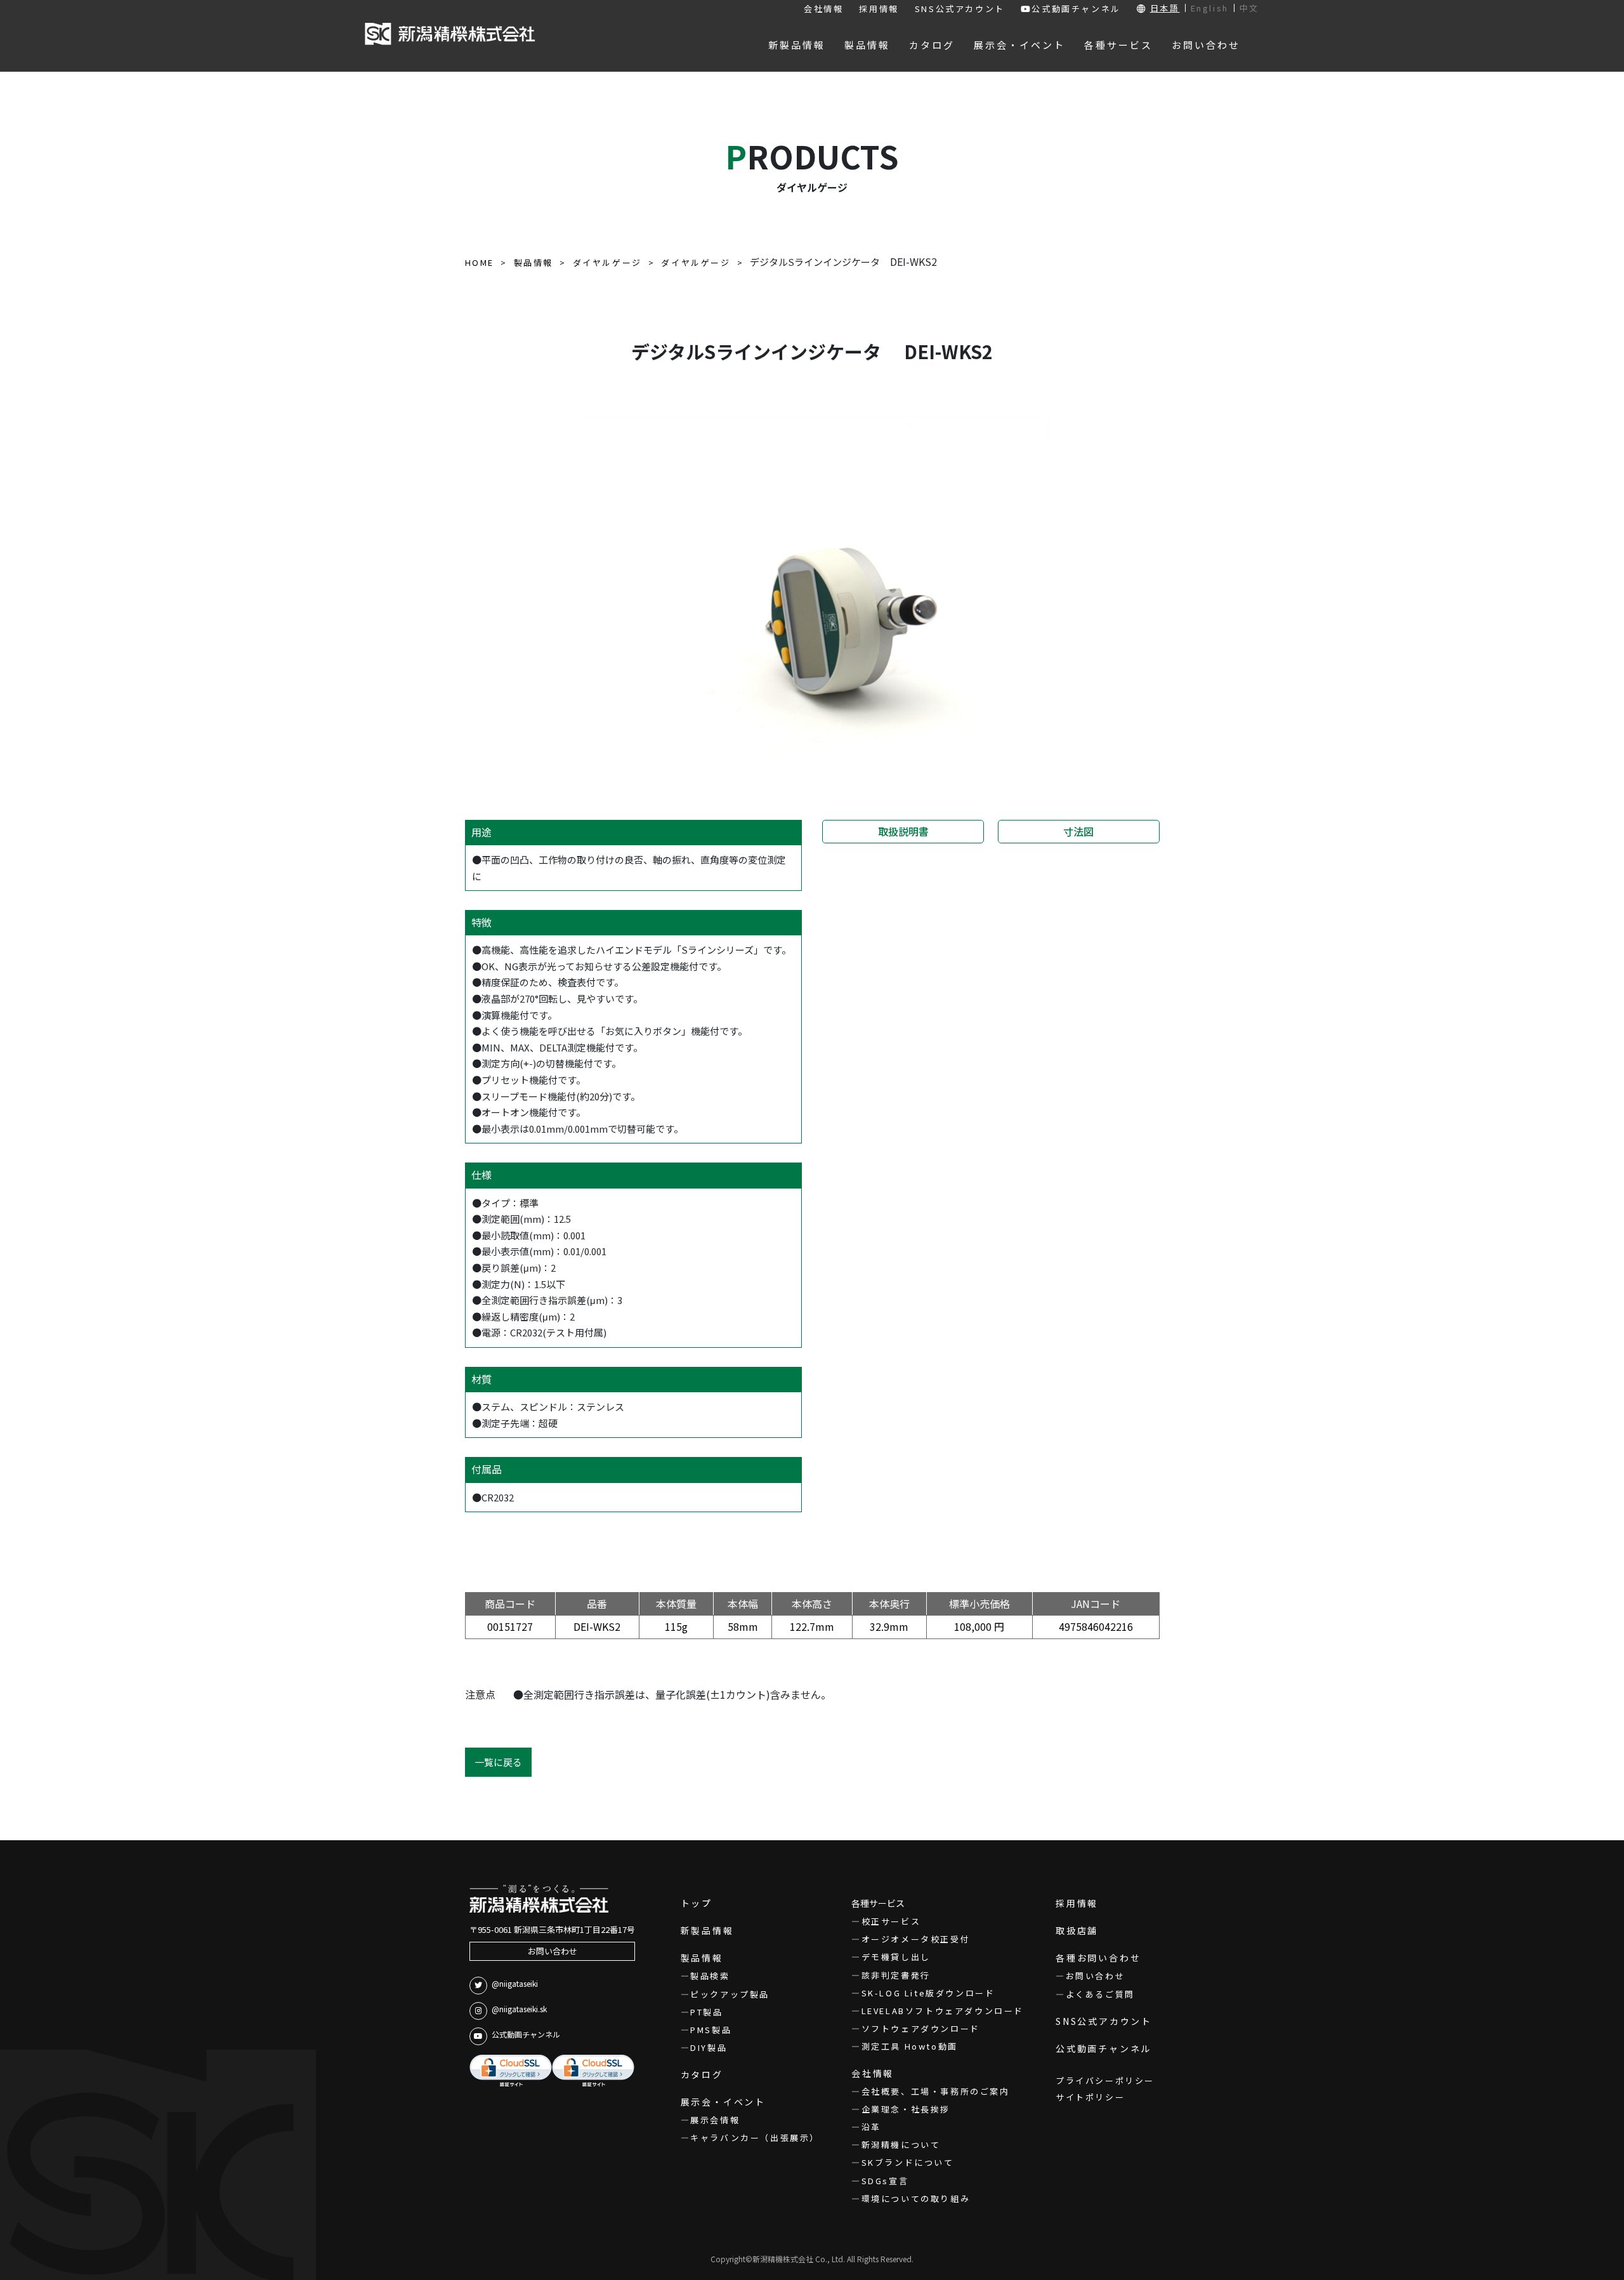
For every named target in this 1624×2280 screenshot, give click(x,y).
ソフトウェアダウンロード (921, 2028)
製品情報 (702, 1958)
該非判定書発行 (896, 1975)
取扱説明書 (903, 831)
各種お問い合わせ (1098, 1958)
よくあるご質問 (1100, 1994)
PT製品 (706, 2012)
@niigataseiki (515, 1983)
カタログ (702, 2074)
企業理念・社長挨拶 (906, 2109)
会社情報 (823, 9)
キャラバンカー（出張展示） (755, 2138)
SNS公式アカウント (960, 9)
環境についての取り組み (916, 2198)
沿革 (871, 2127)
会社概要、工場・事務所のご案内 (936, 2091)
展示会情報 (715, 2120)
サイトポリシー (1090, 2097)
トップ (697, 1903)
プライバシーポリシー (1105, 2080)
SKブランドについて (908, 2162)
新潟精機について (901, 2145)
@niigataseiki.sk (519, 2009)
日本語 (1165, 8)
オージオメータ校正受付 (916, 1939)
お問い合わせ (553, 1951)
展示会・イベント (723, 2102)
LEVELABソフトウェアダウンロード (943, 2011)
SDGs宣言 (885, 2181)
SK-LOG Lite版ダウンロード (928, 1993)
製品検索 (710, 1976)
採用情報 (879, 9)
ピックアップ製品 (730, 1994)
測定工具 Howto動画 (910, 2046)
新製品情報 (707, 1930)
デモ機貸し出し (896, 1957)
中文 (1249, 8)
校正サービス (891, 1921)
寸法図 (1078, 831)
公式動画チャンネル (1076, 9)
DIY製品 (709, 2047)
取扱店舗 (1077, 1930)
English (1210, 8)
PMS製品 (711, 2030)
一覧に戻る (498, 1762)
